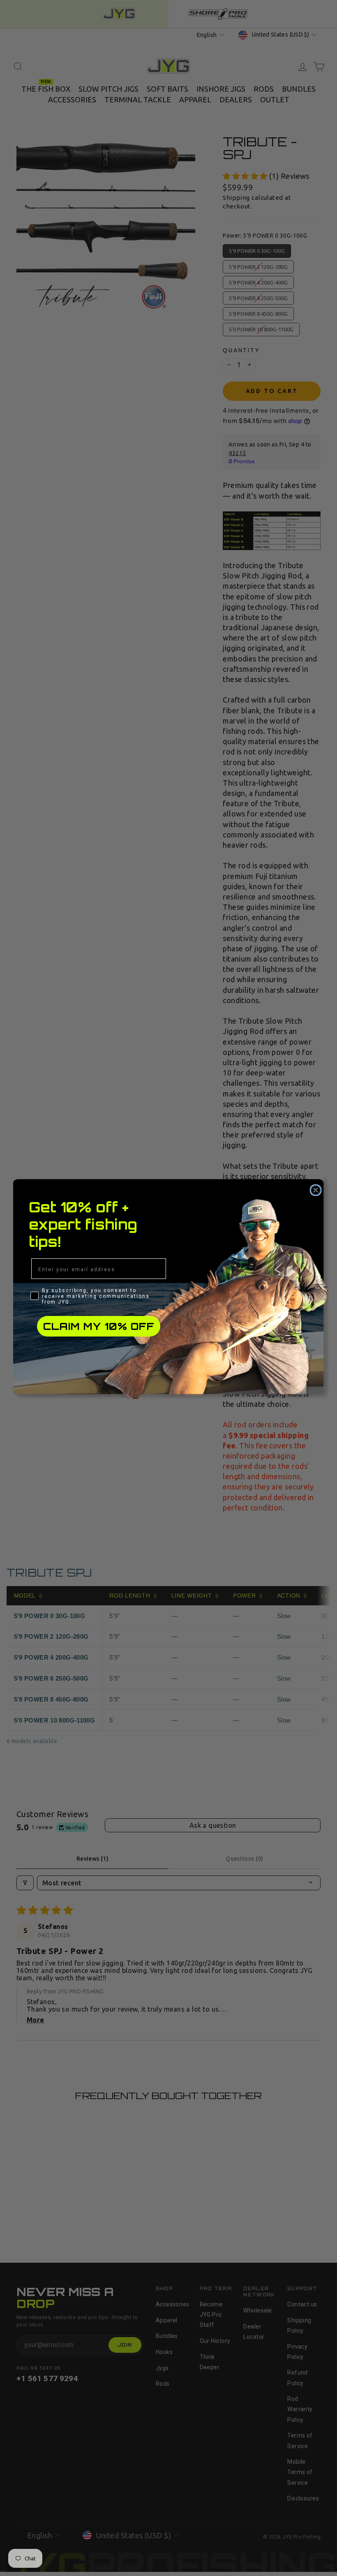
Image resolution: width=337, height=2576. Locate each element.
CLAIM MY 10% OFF (99, 1326)
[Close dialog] (316, 1190)
